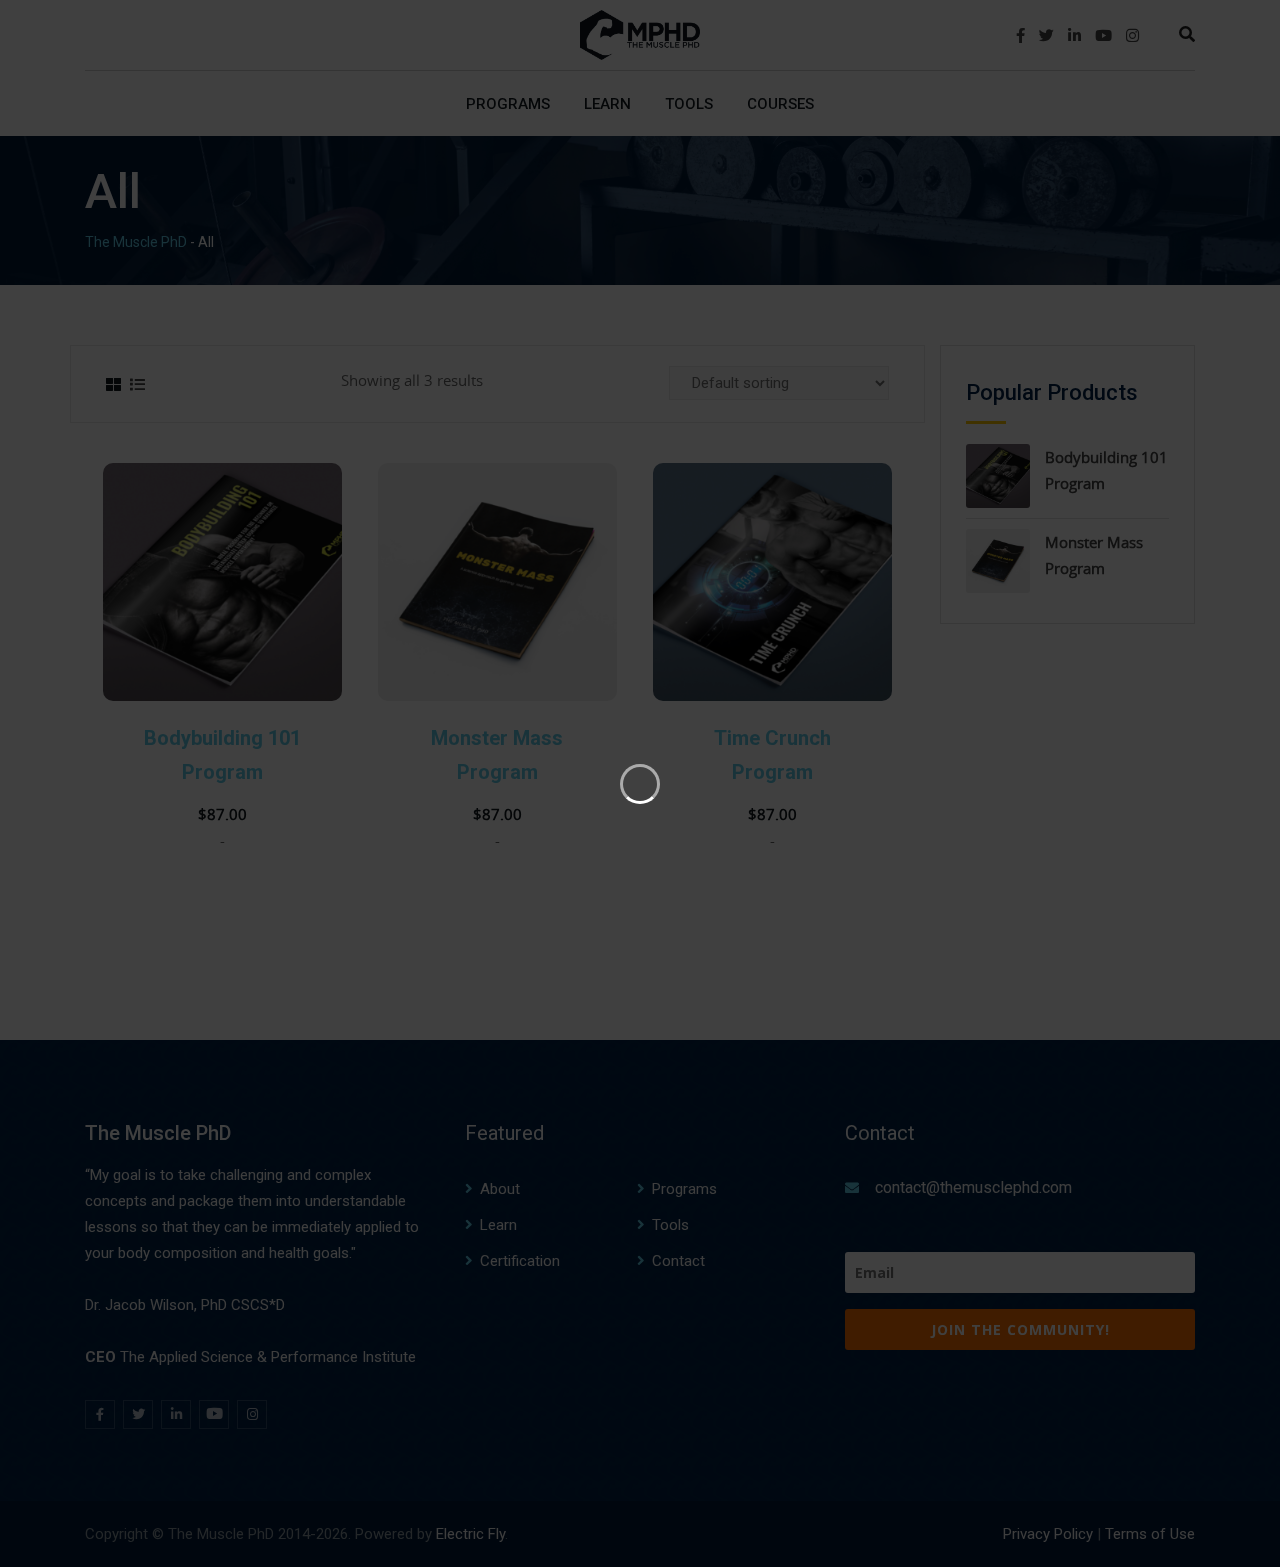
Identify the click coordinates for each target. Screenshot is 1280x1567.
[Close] (1036, 253)
